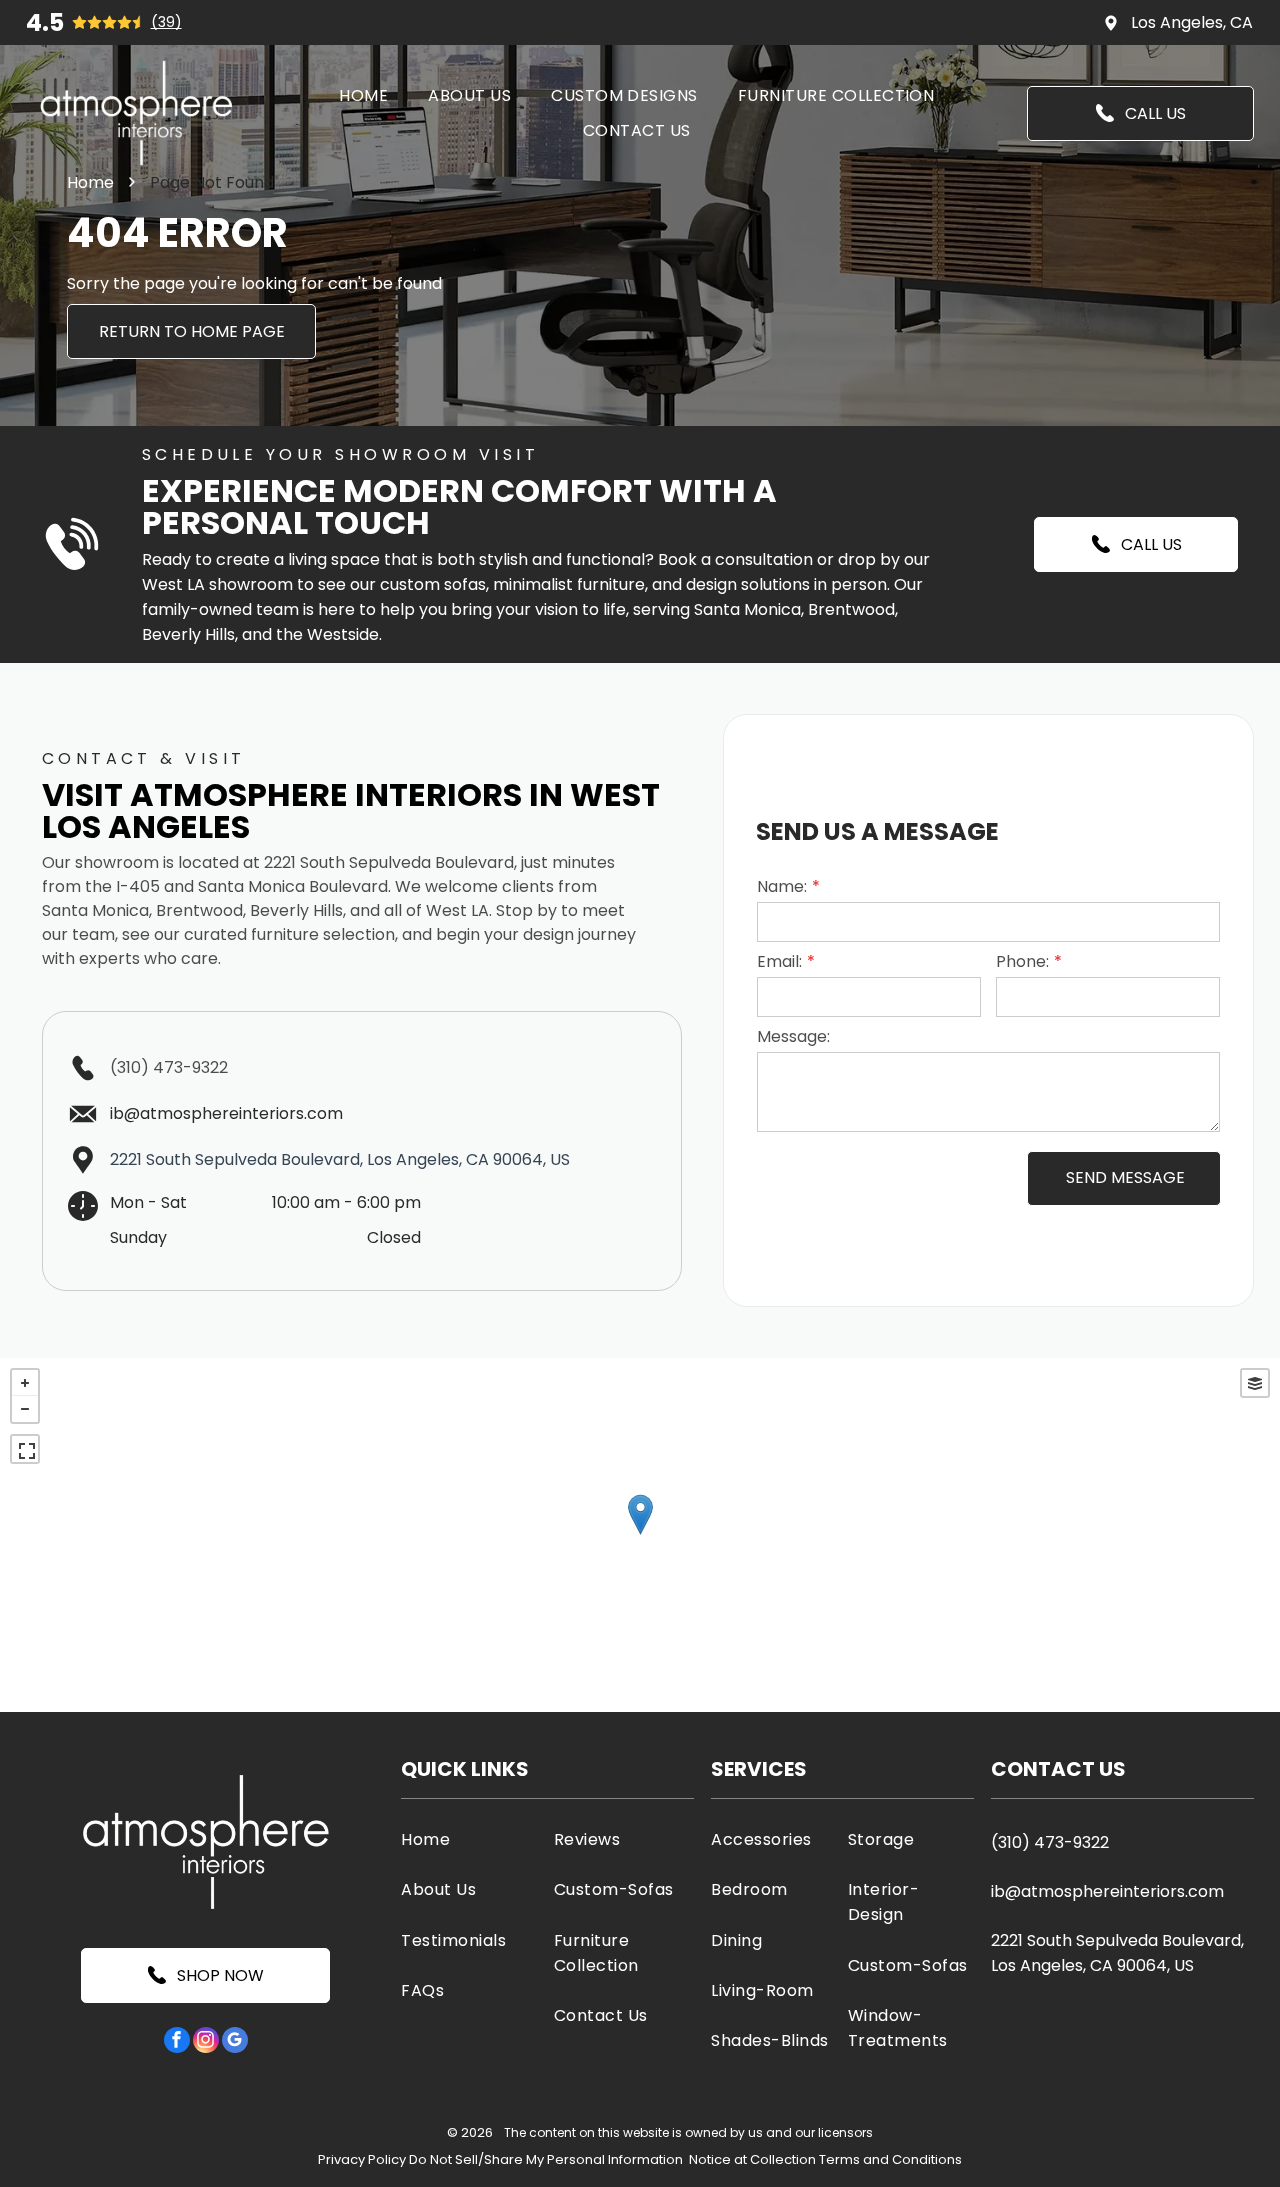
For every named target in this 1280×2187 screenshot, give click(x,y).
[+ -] (640, 1535)
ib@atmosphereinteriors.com (1107, 1891)
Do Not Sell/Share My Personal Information (546, 2159)
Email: (779, 961)
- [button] (25, 1409)
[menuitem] (363, 95)
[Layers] (1255, 1383)
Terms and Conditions (890, 2159)
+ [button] (25, 1383)
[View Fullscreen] (25, 1449)
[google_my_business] (235, 2042)
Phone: (1022, 961)
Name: (782, 886)
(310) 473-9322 (169, 1067)
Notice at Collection (752, 2159)
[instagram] (206, 2042)
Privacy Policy (362, 2159)
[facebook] (177, 2042)
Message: (793, 1036)
